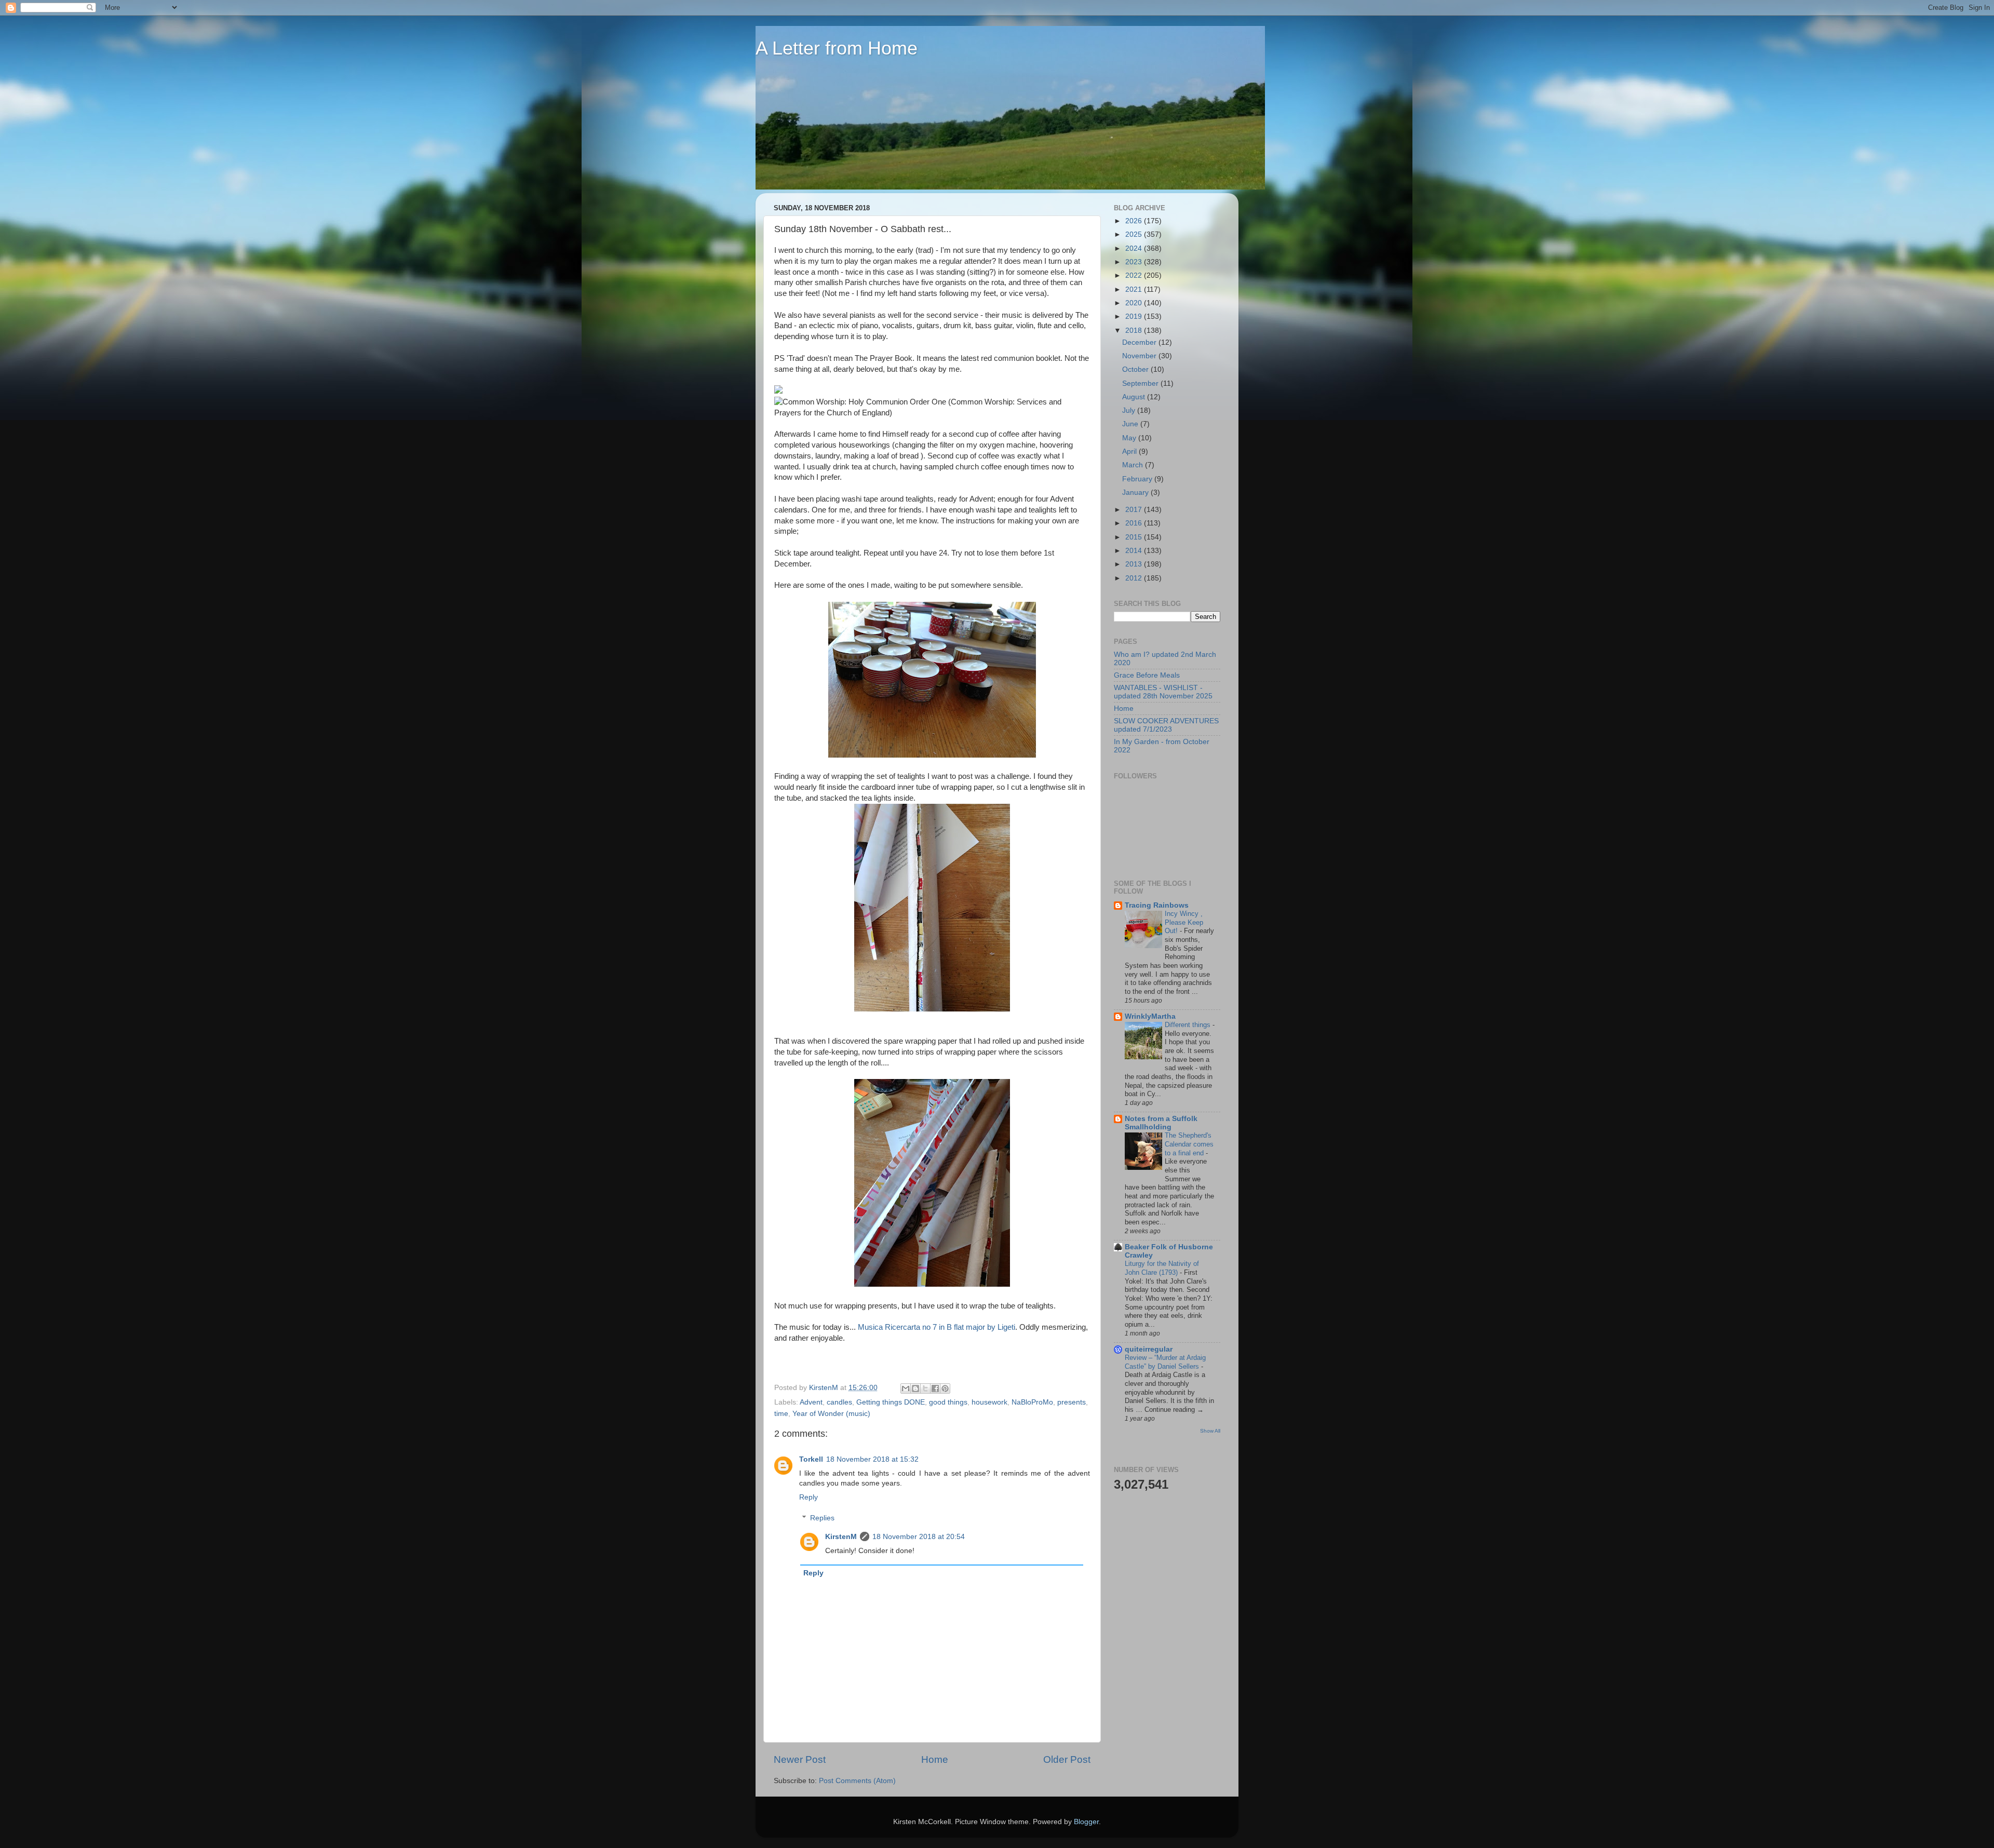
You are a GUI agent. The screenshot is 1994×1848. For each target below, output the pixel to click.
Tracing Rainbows (1157, 905)
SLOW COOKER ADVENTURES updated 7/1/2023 (1166, 725)
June (1131, 424)
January (1136, 493)
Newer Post (800, 1759)
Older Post (1067, 1759)
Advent (811, 1402)
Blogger (1086, 1822)
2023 (1135, 262)
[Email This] (906, 1388)
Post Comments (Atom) (857, 1781)
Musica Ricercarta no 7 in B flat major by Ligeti (937, 1327)
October (1136, 369)
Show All (1210, 1431)
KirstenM (841, 1537)
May (1130, 438)
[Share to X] (925, 1388)
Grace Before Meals (1147, 675)
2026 (1135, 221)
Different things (1189, 1025)
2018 (1135, 331)
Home (935, 1759)
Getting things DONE (891, 1402)
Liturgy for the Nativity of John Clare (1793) (1162, 1268)
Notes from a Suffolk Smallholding (1161, 1123)
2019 (1135, 316)
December (1140, 342)
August (1135, 397)
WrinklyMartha (1150, 1016)
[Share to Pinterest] (945, 1388)
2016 (1135, 523)
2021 (1135, 289)
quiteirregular (1149, 1349)
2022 (1135, 275)
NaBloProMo (1032, 1402)
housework (989, 1402)
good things (948, 1402)
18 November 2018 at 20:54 (919, 1537)
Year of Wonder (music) (831, 1414)
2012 (1135, 578)
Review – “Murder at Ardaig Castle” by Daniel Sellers (1165, 1362)
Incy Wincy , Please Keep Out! (1184, 922)
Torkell (811, 1459)
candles (839, 1402)
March (1134, 465)
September (1141, 383)
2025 (1135, 234)
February (1138, 479)
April (1130, 451)
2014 (1135, 551)
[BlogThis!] (915, 1388)
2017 (1135, 510)
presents (1072, 1402)
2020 (1135, 303)
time (781, 1414)
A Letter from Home (837, 48)
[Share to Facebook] (935, 1388)
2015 (1135, 537)
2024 (1135, 248)
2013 (1135, 564)
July (1130, 410)
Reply (809, 1497)
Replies (822, 1518)
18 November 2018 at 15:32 (872, 1459)
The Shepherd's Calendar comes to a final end (1189, 1144)
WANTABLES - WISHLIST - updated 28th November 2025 (1163, 692)
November (1140, 356)
